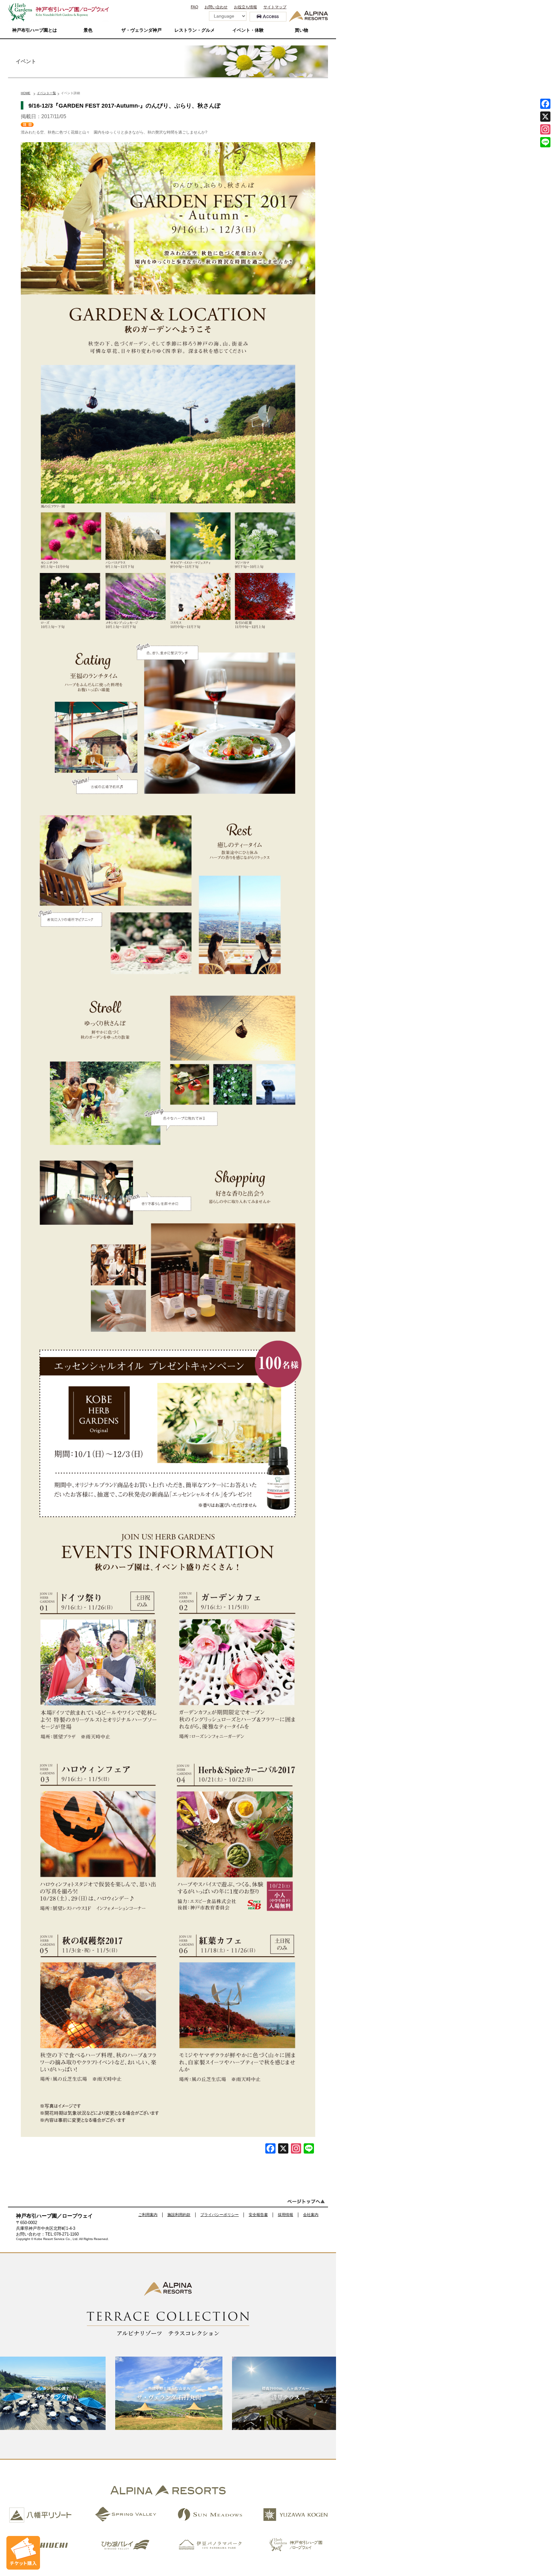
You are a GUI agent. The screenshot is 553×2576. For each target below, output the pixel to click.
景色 (88, 30)
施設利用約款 (179, 2215)
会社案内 (311, 2215)
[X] (283, 2149)
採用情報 (285, 2215)
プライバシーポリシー (220, 2215)
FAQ (194, 7)
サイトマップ (275, 7)
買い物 (301, 30)
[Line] (309, 2149)
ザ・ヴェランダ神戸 (141, 30)
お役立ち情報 (245, 7)
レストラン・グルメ (195, 30)
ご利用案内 (148, 2215)
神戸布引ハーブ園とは (35, 30)
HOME (26, 93)
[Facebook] (270, 2149)
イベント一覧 (46, 93)
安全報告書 (258, 2215)
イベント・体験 (248, 30)
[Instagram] (545, 129)
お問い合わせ (216, 7)
